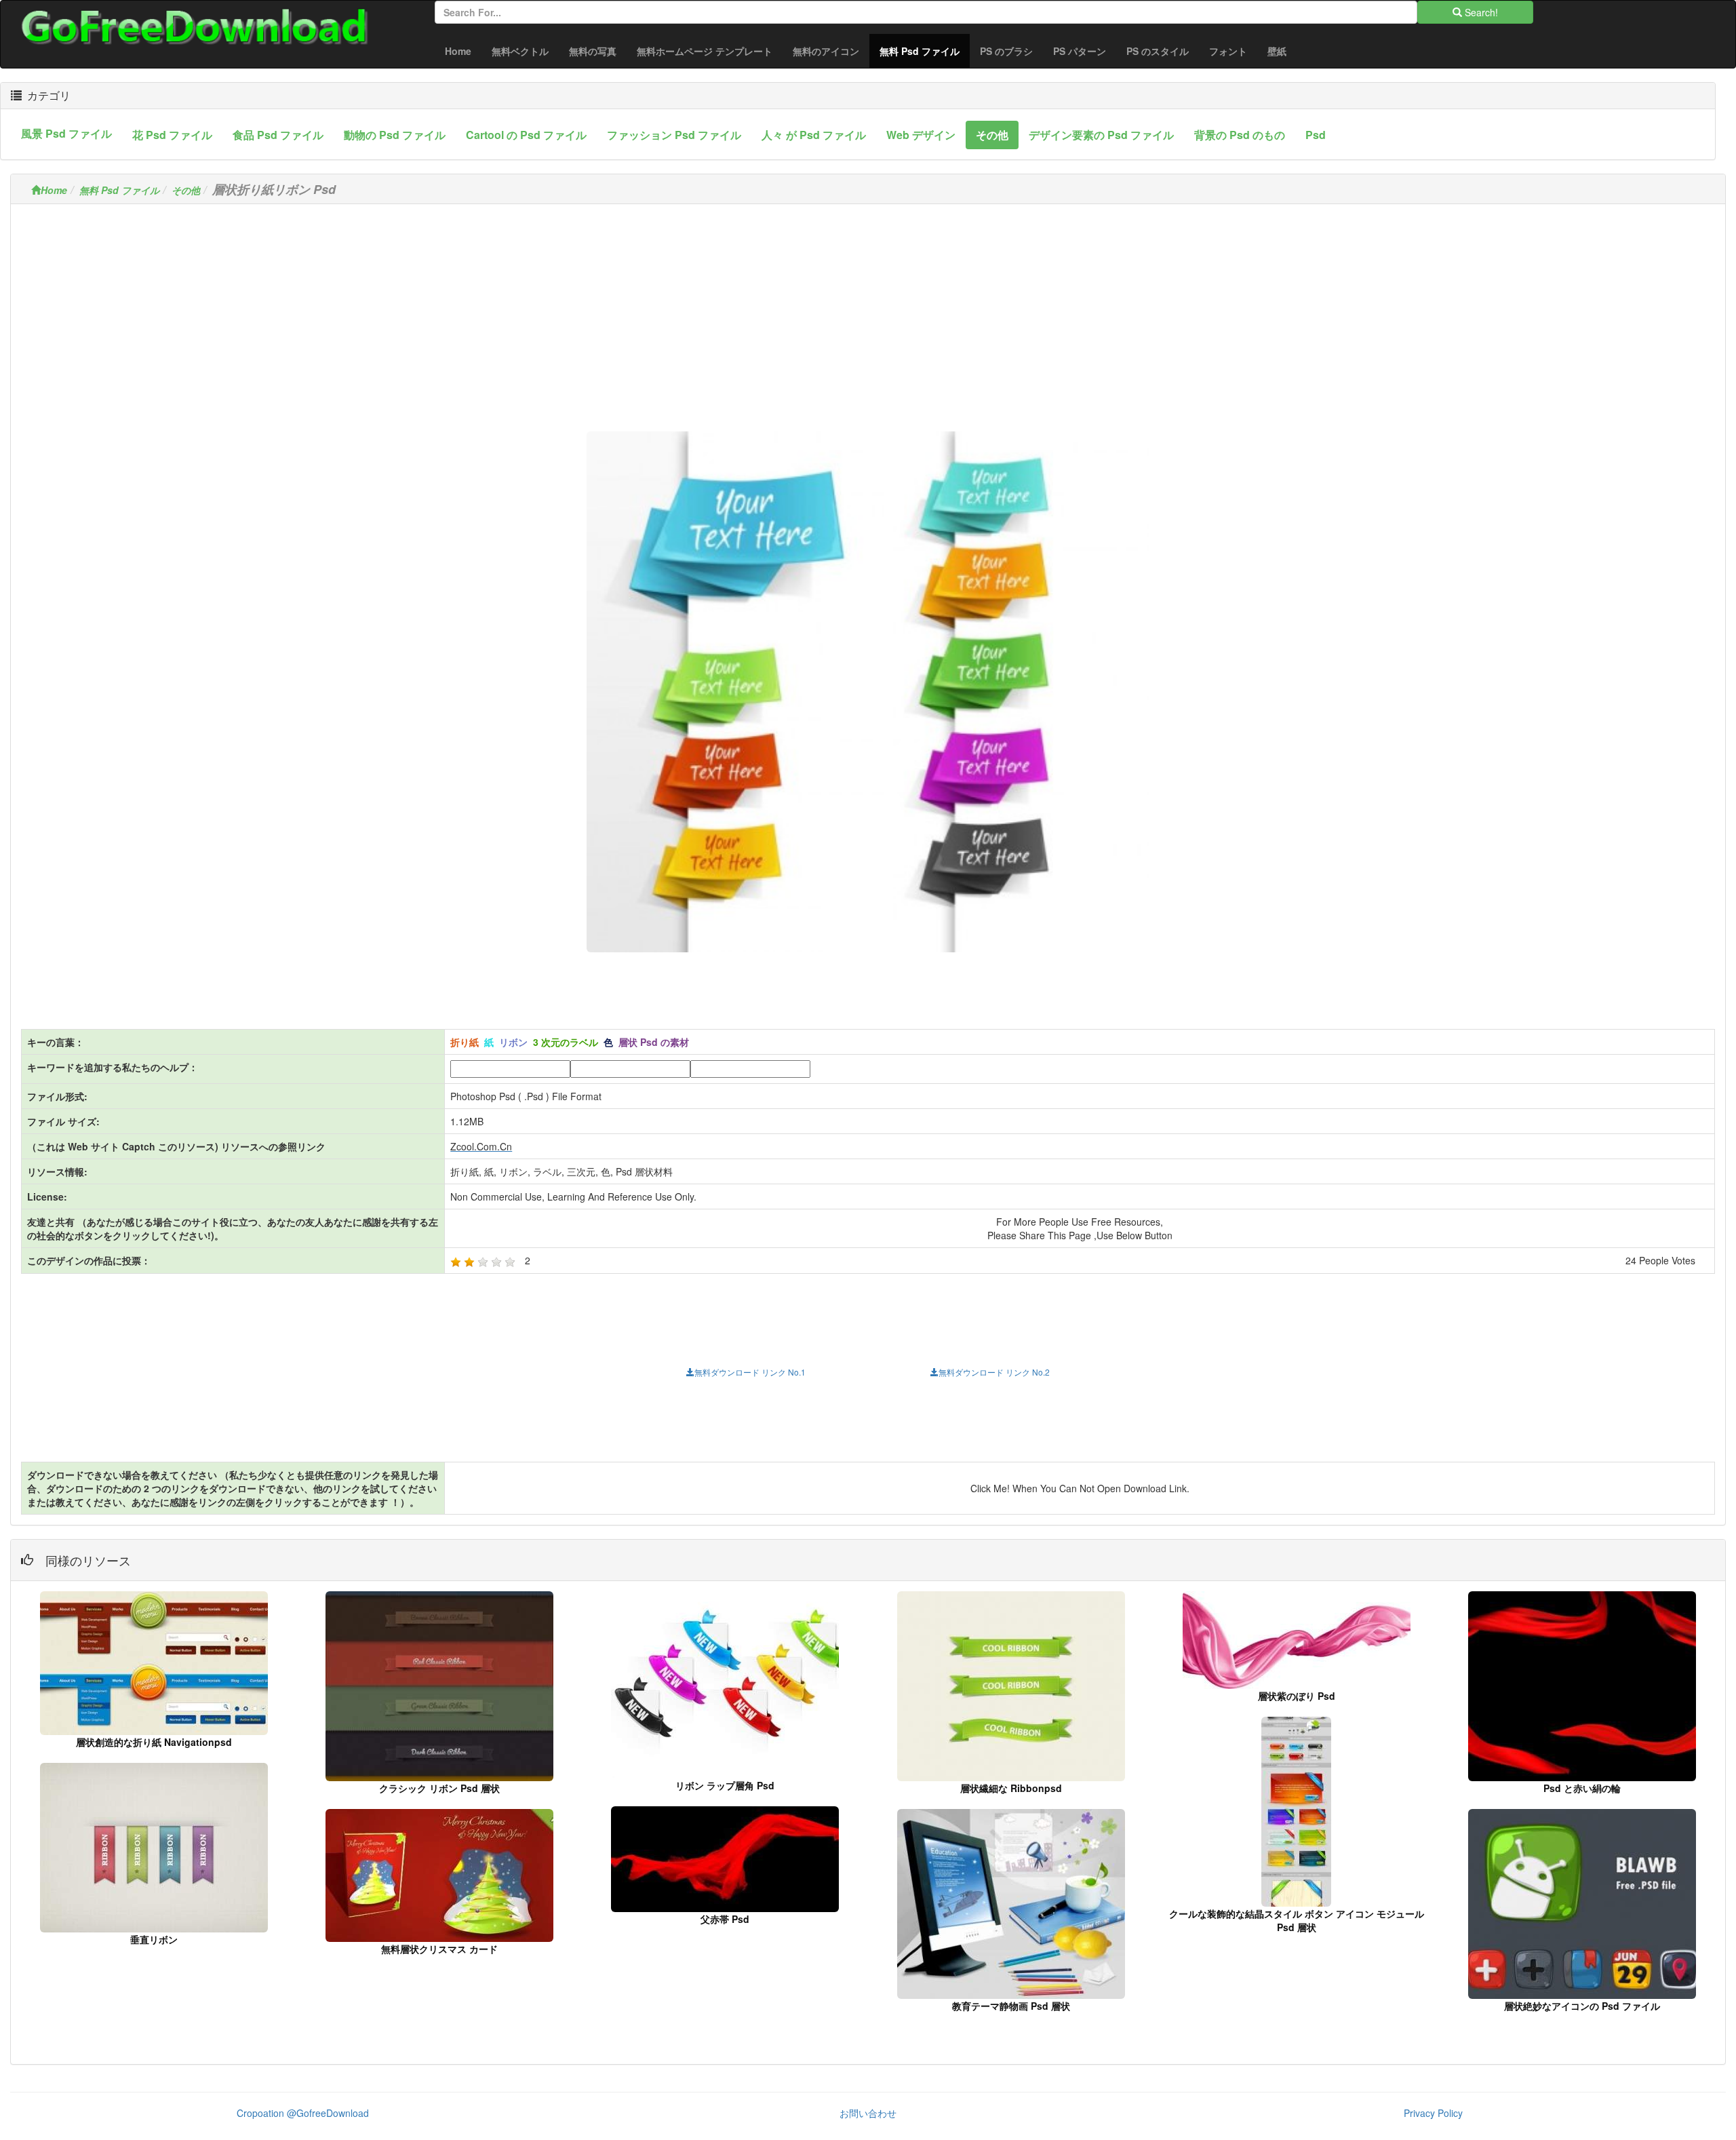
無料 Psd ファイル (925, 51)
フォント (1228, 51)
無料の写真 (593, 51)
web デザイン (921, 135)
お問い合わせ (868, 2113)
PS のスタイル (1158, 51)
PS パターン (1080, 51)
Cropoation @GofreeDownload (303, 2113)
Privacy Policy (1433, 2113)
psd (1316, 135)
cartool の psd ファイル (526, 135)
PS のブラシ (1006, 51)
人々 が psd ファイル (814, 135)
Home (458, 51)
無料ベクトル (520, 51)
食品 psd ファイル (278, 135)
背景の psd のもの (1240, 135)
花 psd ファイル (172, 135)
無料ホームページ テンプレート (705, 51)
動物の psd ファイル (395, 135)
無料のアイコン (826, 51)
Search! (1480, 12)
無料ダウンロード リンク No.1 (750, 1372)
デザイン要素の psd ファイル (1101, 135)
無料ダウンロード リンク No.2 (994, 1372)
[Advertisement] (868, 309)
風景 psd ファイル (66, 133)
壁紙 (1277, 51)
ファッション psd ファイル (674, 135)
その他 (992, 135)
